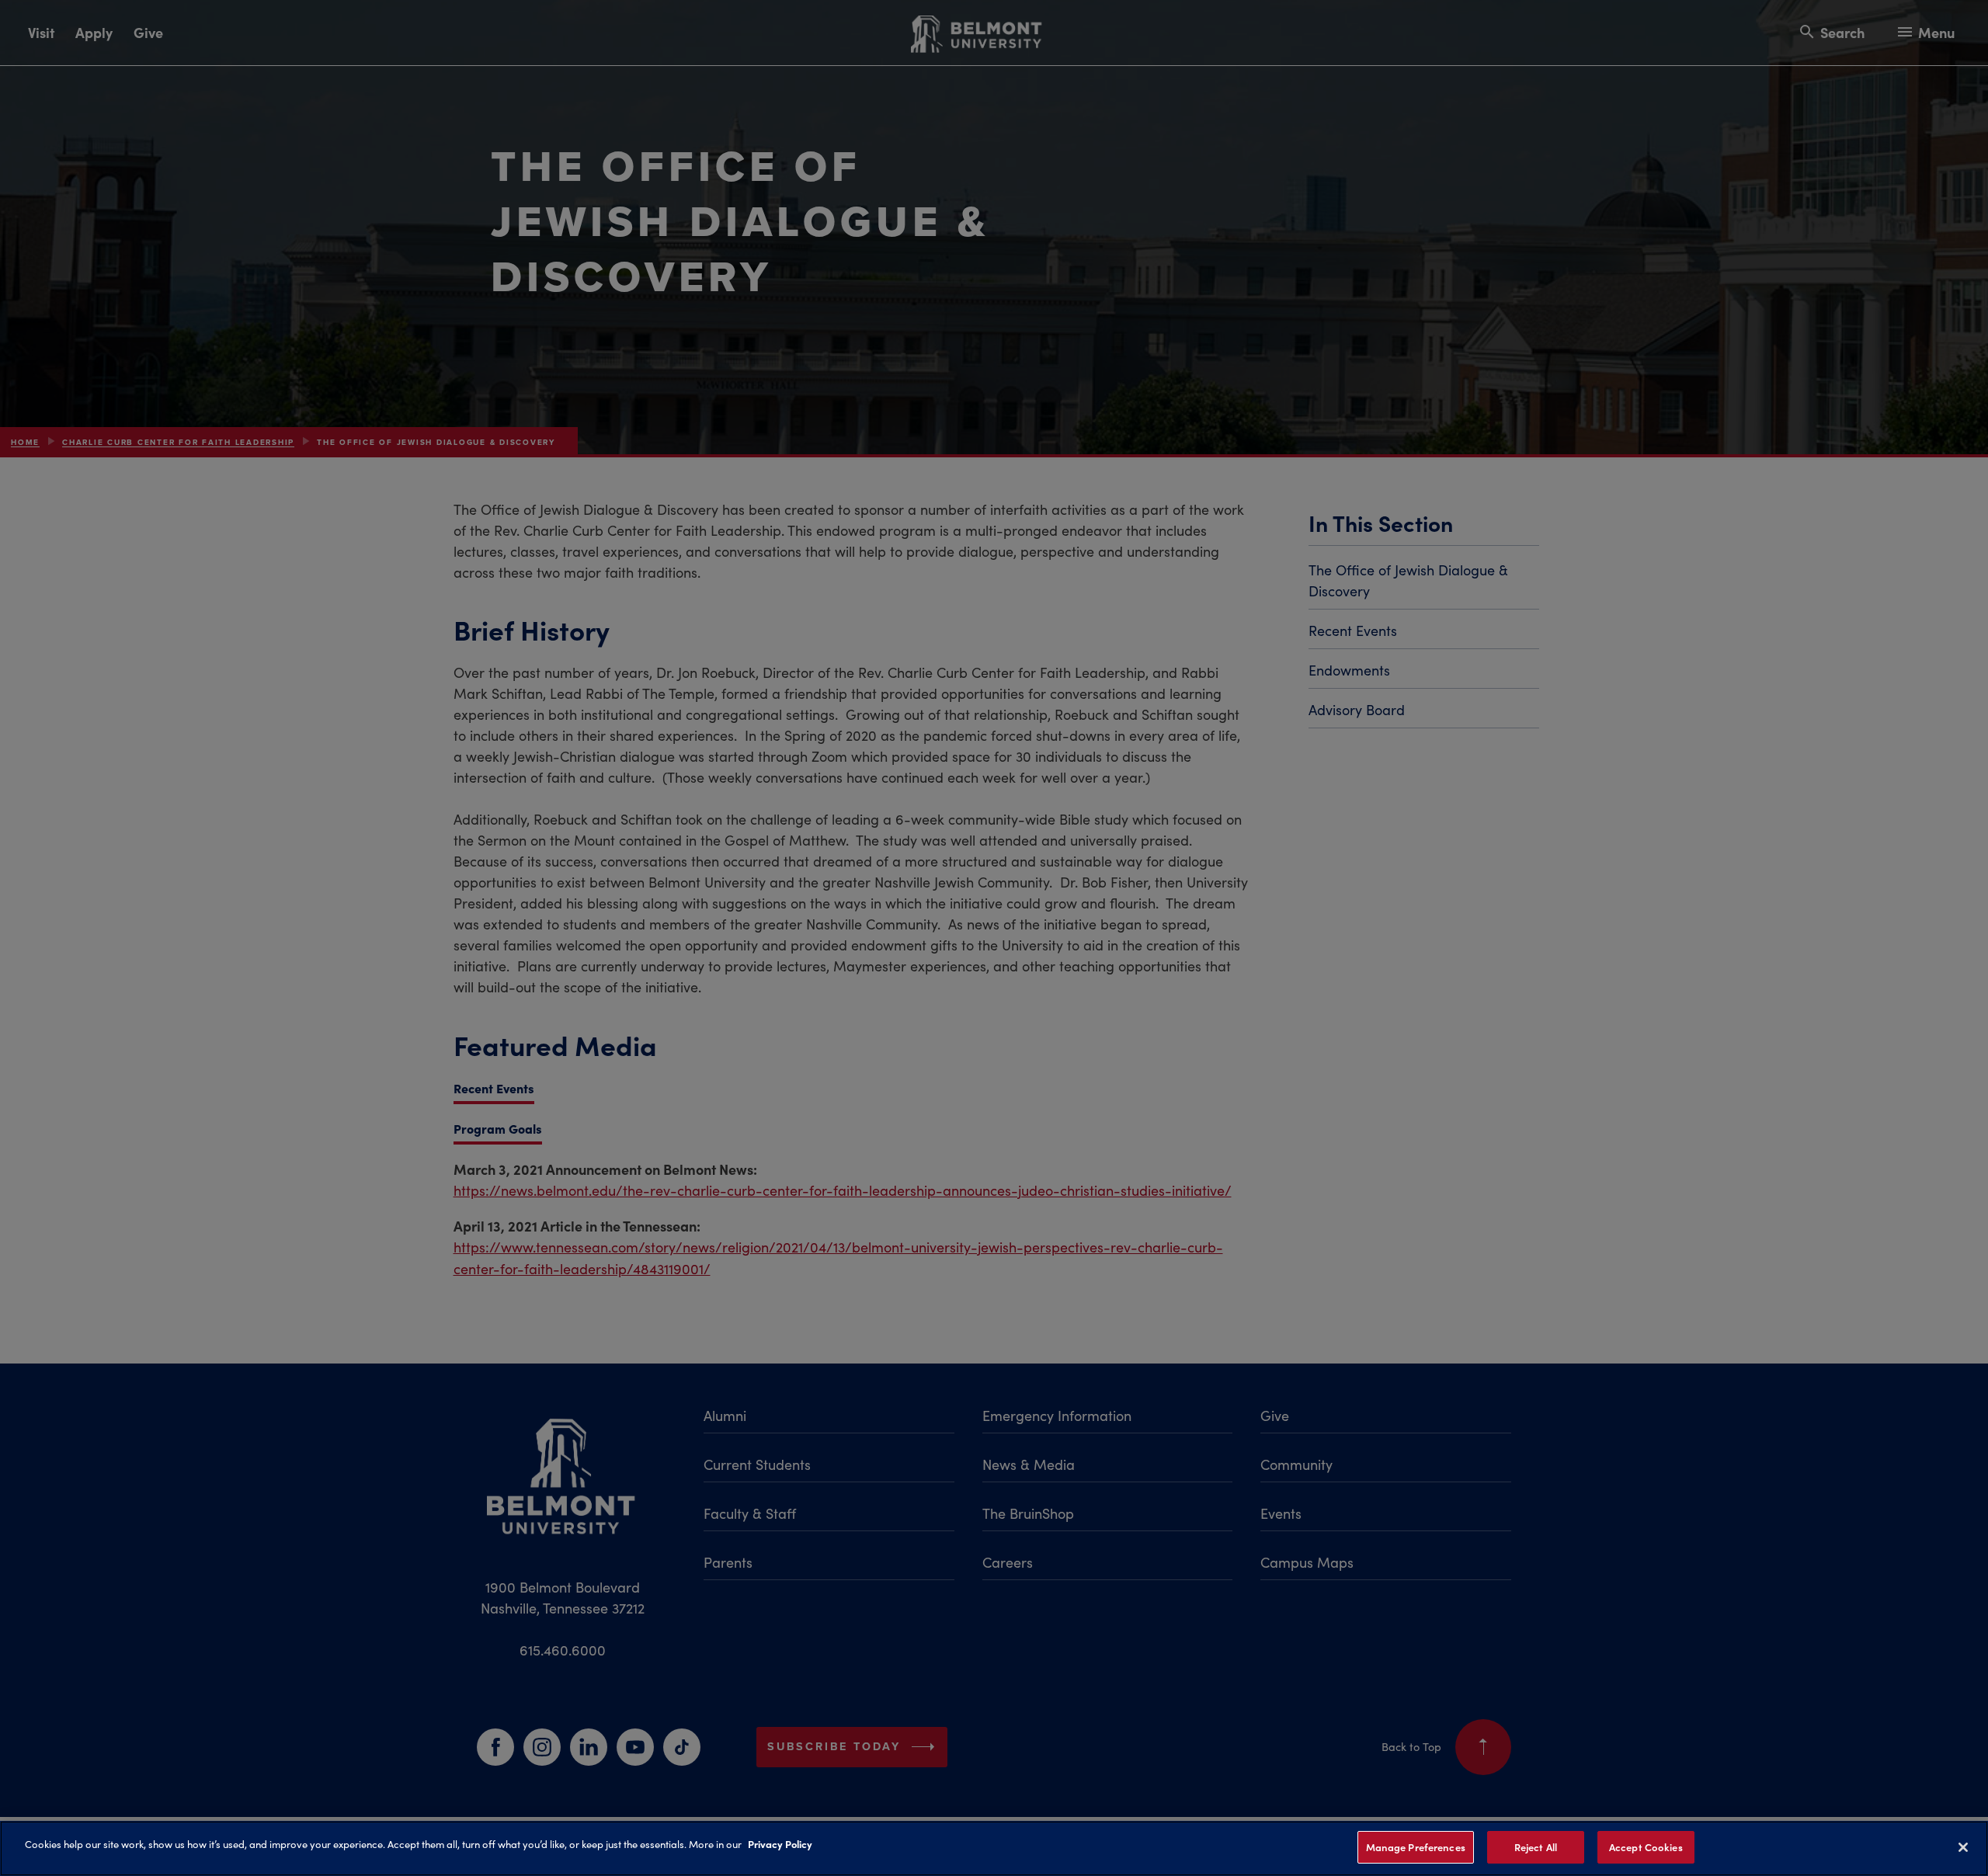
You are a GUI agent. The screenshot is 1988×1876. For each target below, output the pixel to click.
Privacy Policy (780, 1843)
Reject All (1536, 1847)
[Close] (1963, 1847)
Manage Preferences (1416, 1847)
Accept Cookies (1646, 1847)
